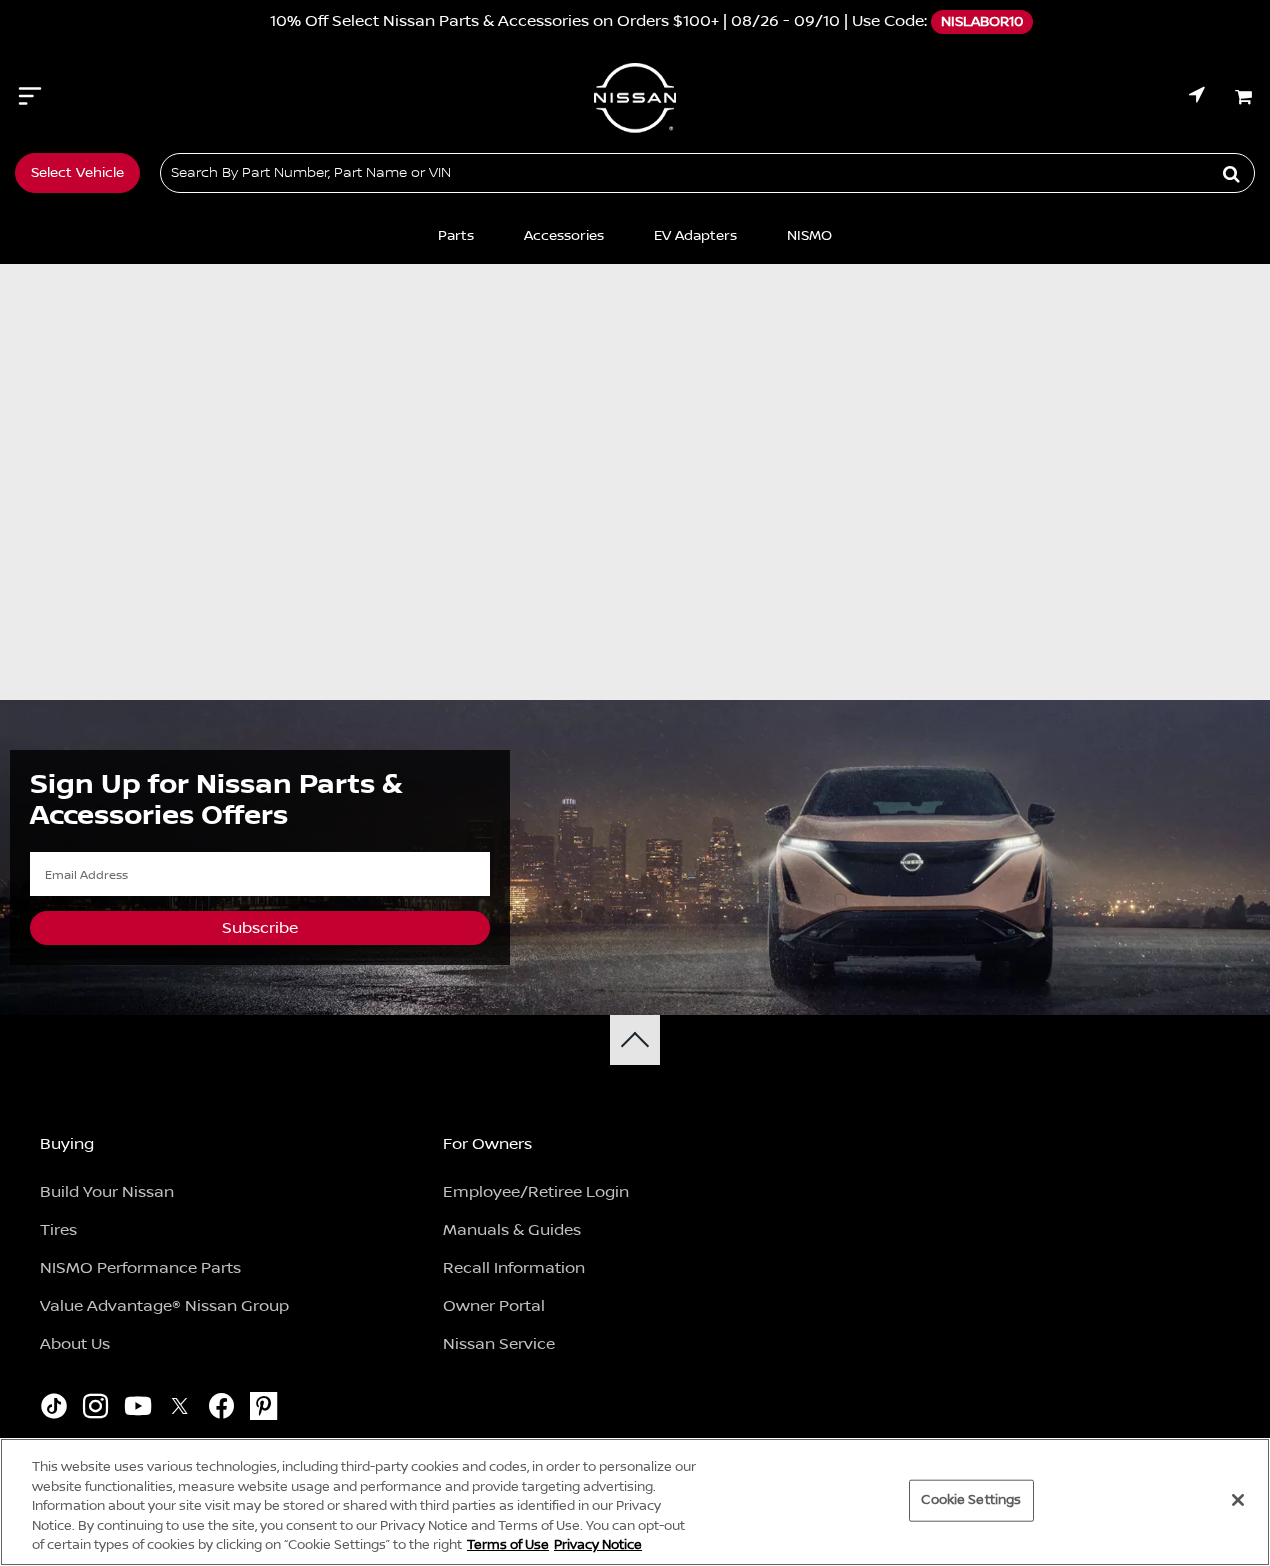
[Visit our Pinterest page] (263, 1409)
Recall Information (514, 1268)
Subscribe (260, 928)
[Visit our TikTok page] (53, 1409)
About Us (75, 1344)
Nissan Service (499, 1344)
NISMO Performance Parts (140, 1268)
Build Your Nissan (107, 1192)
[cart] (1245, 97)
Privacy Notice (598, 1545)
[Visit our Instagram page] (95, 1409)
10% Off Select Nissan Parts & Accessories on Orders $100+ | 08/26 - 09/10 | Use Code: (628, 21)
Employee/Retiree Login (536, 1192)
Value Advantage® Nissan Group (164, 1306)
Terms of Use (508, 1545)
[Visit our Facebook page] (221, 1409)
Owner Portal (494, 1306)
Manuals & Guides (512, 1230)
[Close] (1238, 1500)
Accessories (564, 236)
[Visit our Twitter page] (179, 1409)
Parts (456, 236)
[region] (635, 1502)
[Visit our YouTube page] (137, 1409)
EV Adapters (695, 236)
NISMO (809, 236)
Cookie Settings (971, 1500)
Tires (58, 1230)
